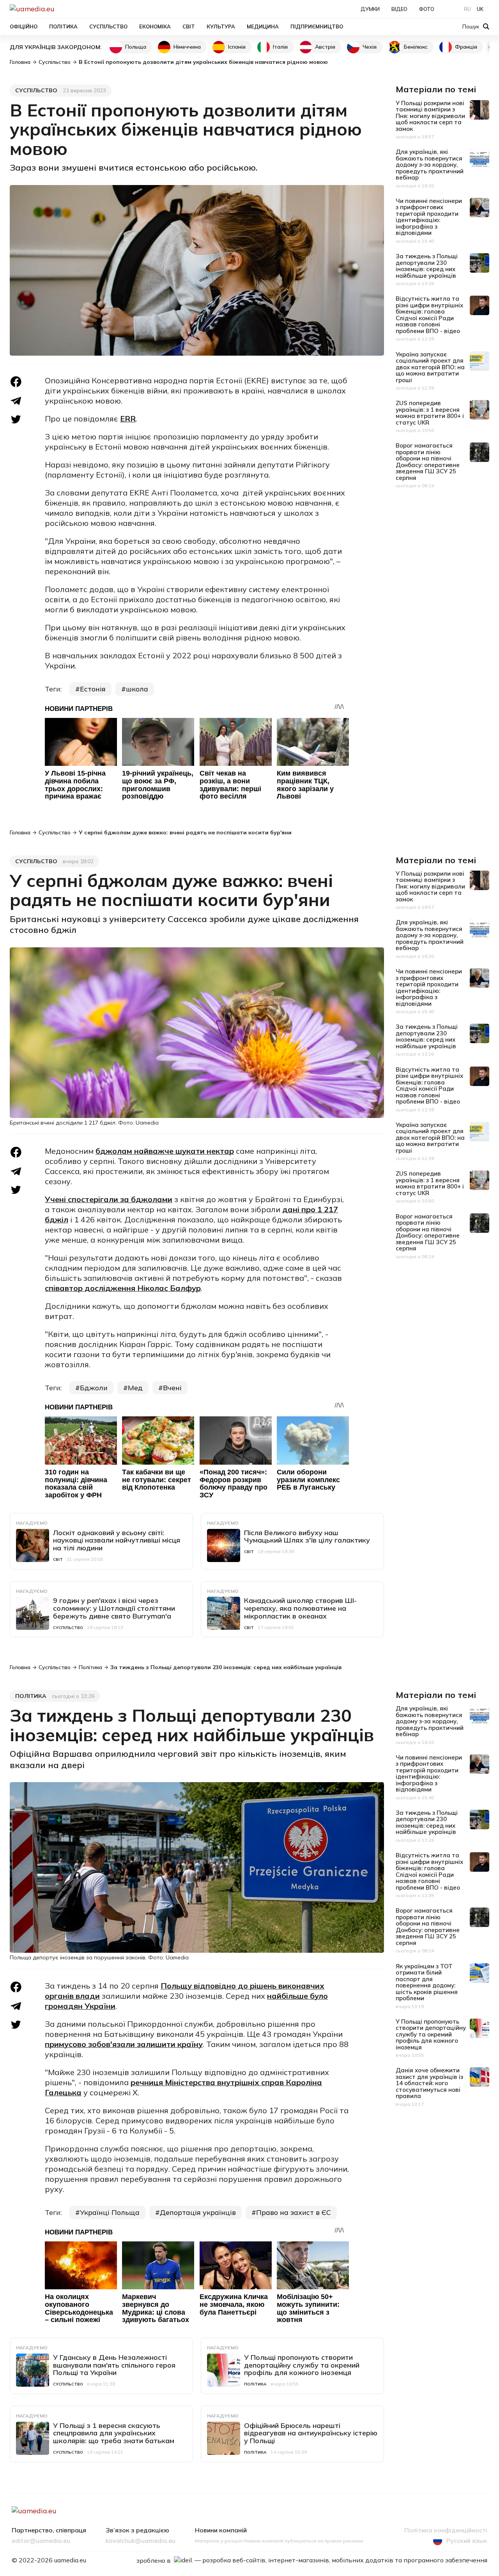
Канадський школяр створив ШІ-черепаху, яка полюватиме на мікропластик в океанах (300, 1608)
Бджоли (94, 1388)
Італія (280, 47)
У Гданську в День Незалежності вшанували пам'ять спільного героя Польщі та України (114, 2365)
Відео (399, 9)
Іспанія (237, 47)
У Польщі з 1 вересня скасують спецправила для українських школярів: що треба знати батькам (114, 2433)
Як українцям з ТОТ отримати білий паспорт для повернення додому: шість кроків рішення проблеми (427, 1982)
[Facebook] (16, 382)
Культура (221, 26)
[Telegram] (16, 401)
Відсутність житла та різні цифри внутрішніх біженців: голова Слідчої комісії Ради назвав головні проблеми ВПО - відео (429, 315)
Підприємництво (317, 26)
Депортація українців (198, 2212)
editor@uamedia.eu (41, 2541)
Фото (427, 9)
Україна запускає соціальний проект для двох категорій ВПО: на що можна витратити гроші (430, 367)
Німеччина (187, 47)
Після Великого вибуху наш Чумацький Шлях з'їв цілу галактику (307, 1537)
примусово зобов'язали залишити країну (124, 2044)
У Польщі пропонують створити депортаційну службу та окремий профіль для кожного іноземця (302, 2365)
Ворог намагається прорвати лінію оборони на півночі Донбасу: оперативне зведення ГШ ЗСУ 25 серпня (428, 462)
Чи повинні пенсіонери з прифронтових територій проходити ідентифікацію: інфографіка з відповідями (429, 217)
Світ (189, 26)
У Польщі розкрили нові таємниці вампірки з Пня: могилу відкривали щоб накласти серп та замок (430, 116)
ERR (128, 419)
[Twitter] (16, 419)
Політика (63, 26)
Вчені (172, 1388)
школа (137, 689)
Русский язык (467, 2541)
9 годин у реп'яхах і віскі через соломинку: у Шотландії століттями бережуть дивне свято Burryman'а (114, 1608)
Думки (370, 9)
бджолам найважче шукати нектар (165, 1151)
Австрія (325, 47)
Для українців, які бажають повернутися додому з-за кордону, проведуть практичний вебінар (430, 165)
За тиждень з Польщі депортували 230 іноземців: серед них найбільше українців (427, 266)
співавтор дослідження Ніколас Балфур (123, 1288)
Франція (466, 47)
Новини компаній (221, 2530)
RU (467, 9)
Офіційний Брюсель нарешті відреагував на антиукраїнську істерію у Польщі (311, 2433)
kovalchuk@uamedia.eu (141, 2541)
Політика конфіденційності (446, 2530)
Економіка (155, 26)
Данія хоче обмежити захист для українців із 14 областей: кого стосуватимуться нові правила (429, 2083)
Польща (136, 47)
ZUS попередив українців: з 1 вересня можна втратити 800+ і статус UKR (430, 413)
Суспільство (108, 26)
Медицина (263, 26)
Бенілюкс (416, 47)
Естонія (93, 689)
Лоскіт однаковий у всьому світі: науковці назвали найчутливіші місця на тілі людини (117, 1540)
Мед (135, 1388)
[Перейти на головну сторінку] (59, 9)
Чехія (370, 47)
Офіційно (24, 26)
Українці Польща (110, 2212)
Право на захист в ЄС (294, 2212)
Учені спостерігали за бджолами (109, 1199)
